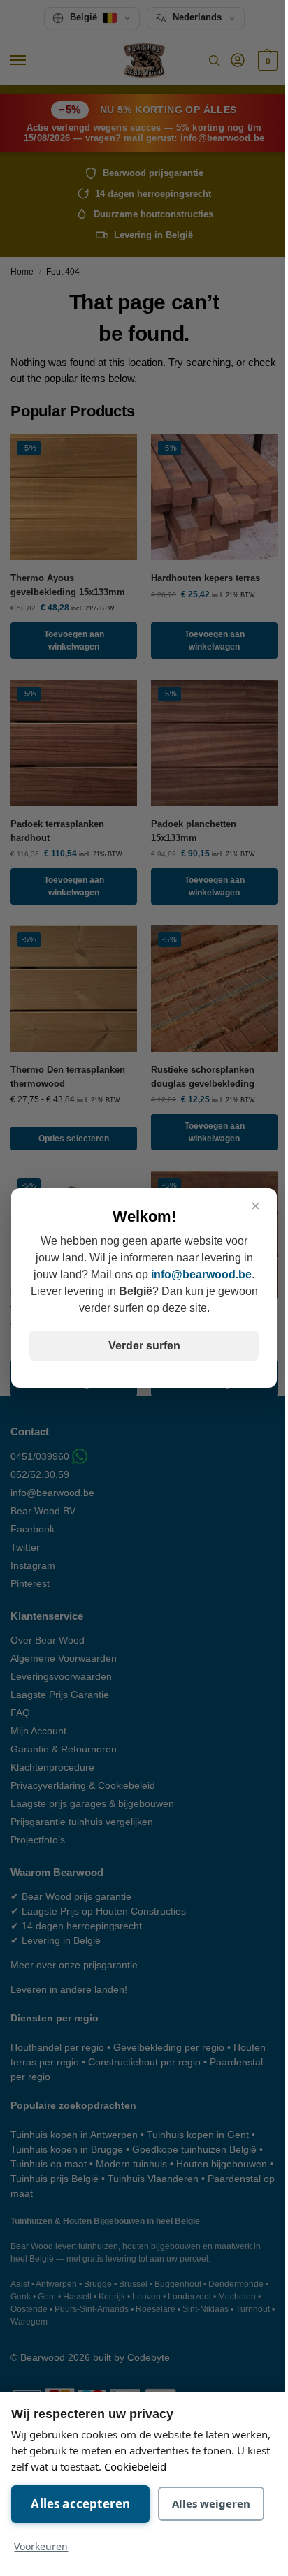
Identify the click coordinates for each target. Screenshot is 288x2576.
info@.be (201, 1274)
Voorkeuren (41, 2546)
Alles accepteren (80, 2504)
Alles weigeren (211, 2503)
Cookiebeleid (135, 2466)
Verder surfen (144, 1346)
